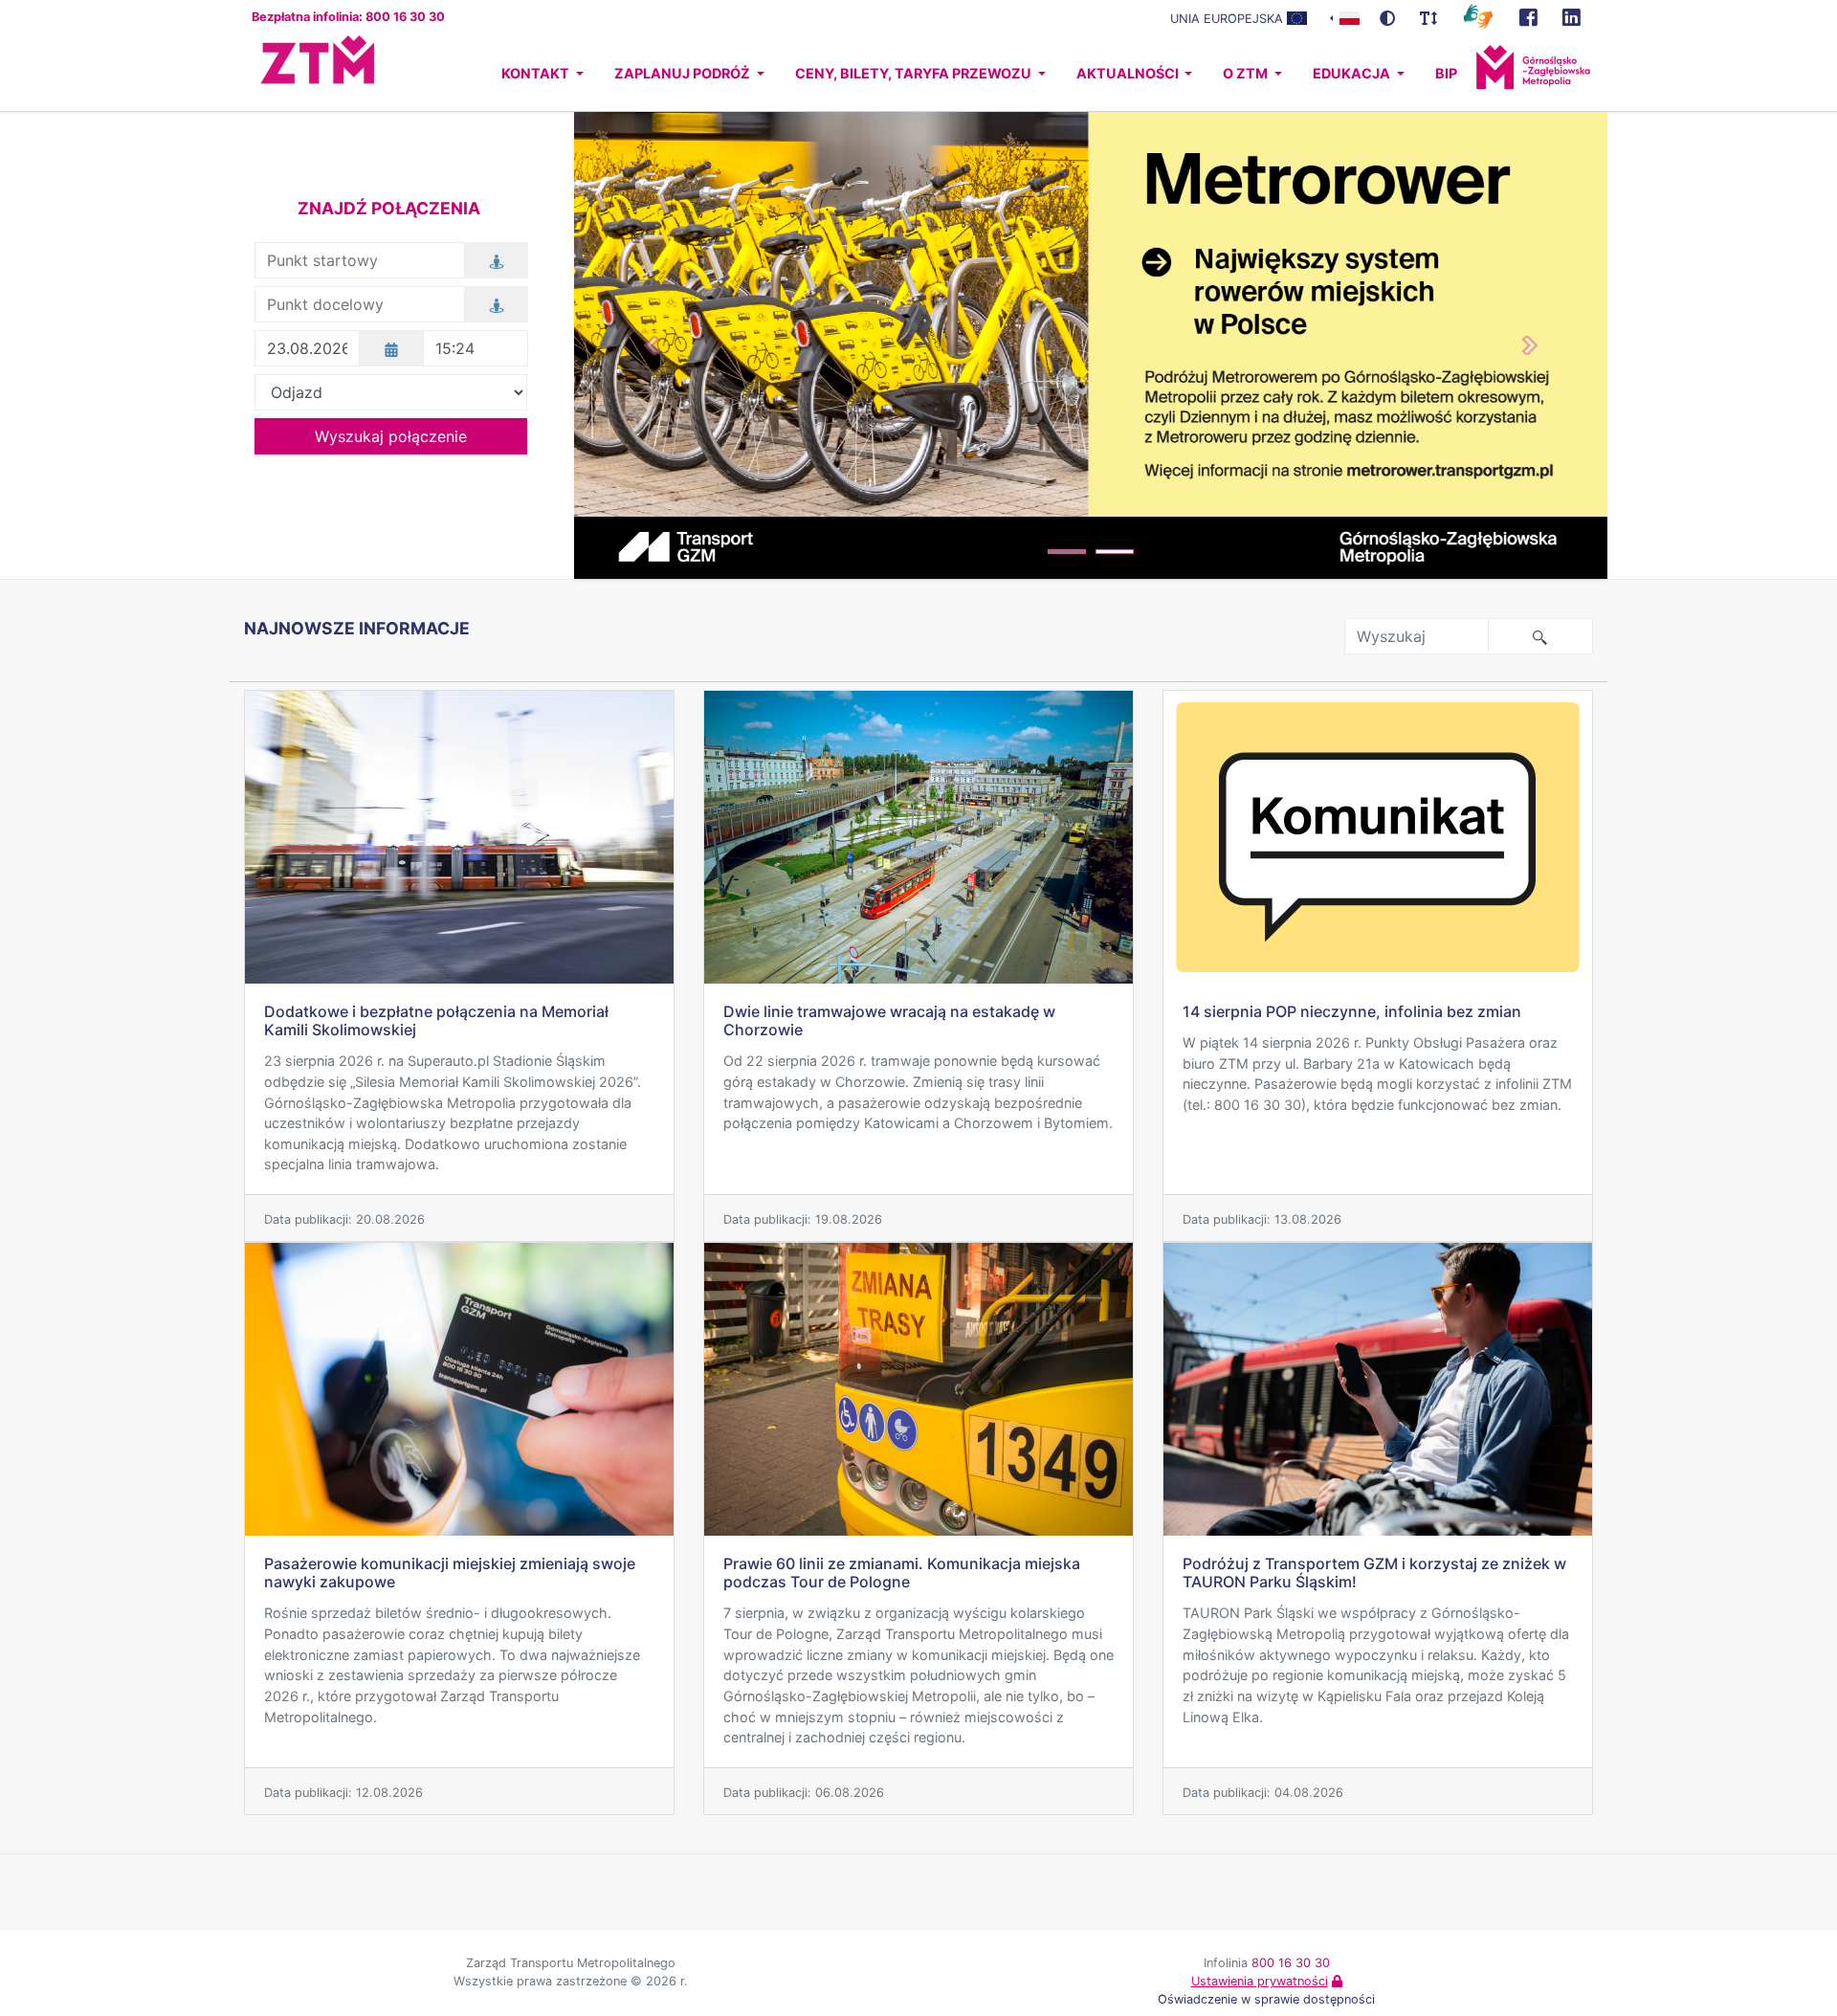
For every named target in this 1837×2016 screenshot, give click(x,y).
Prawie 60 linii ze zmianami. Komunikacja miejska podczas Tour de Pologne (902, 1573)
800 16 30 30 (1291, 1963)
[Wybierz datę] (391, 348)
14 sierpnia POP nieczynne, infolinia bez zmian (1352, 1011)
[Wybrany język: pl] (1345, 17)
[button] (652, 345)
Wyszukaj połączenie (391, 436)
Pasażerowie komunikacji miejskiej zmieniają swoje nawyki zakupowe (450, 1573)
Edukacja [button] (1353, 73)
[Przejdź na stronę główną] (300, 74)
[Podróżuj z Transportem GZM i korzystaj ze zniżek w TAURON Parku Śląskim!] (1378, 1389)
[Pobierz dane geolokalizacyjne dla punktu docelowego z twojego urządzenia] (497, 304)
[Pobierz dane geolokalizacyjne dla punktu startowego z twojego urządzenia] (497, 260)
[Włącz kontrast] (1387, 18)
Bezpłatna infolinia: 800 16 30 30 (348, 17)
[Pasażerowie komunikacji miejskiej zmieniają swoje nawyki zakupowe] (459, 1389)
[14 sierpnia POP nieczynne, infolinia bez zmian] (1378, 837)
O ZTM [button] (1247, 73)
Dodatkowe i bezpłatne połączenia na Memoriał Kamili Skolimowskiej (436, 1020)
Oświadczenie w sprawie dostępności (1266, 1999)
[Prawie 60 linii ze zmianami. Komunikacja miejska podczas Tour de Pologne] (918, 1389)
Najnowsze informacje (357, 628)
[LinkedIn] (1571, 18)
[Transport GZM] (1528, 18)
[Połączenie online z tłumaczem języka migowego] (1478, 15)
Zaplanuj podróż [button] (684, 73)
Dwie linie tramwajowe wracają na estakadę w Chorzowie (889, 1020)
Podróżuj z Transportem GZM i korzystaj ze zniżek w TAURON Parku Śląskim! (1374, 1573)
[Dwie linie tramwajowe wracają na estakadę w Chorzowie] (918, 837)
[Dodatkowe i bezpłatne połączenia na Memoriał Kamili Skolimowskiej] (459, 837)
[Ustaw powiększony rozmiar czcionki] (1428, 18)
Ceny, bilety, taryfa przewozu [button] (915, 73)
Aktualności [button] (1129, 73)
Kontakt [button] (537, 73)
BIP (1446, 73)
